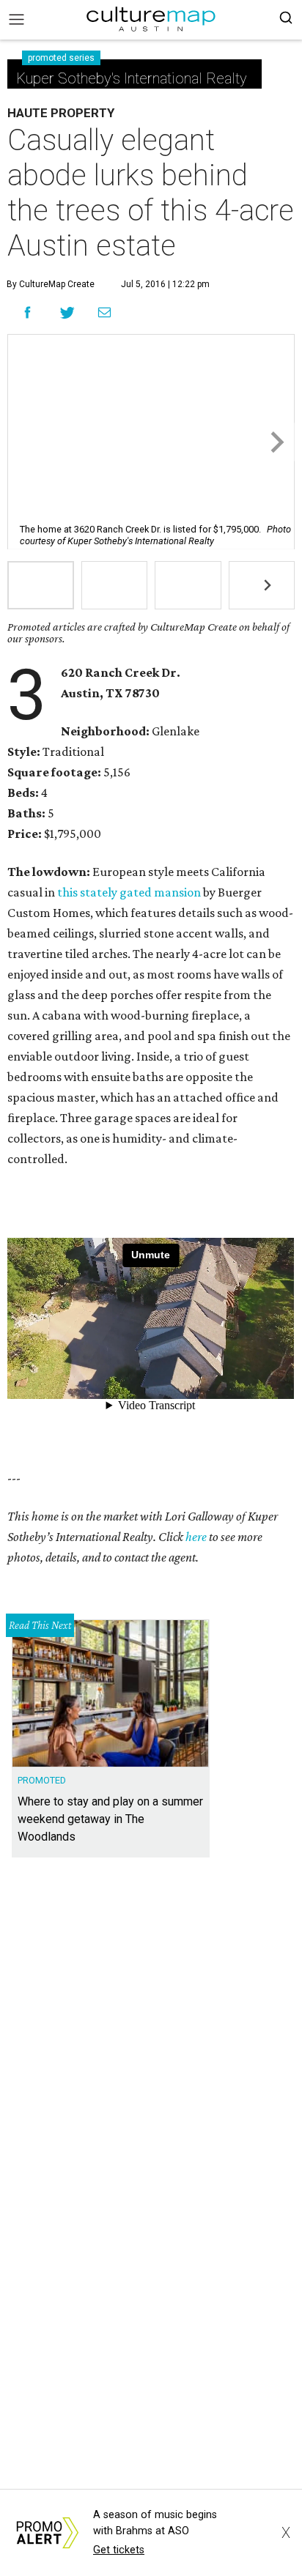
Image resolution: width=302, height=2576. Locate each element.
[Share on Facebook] (27, 312)
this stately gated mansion (129, 892)
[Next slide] (276, 442)
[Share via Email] (104, 313)
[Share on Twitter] (68, 312)
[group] (41, 585)
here (196, 1537)
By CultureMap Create (51, 284)
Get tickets (119, 2550)
